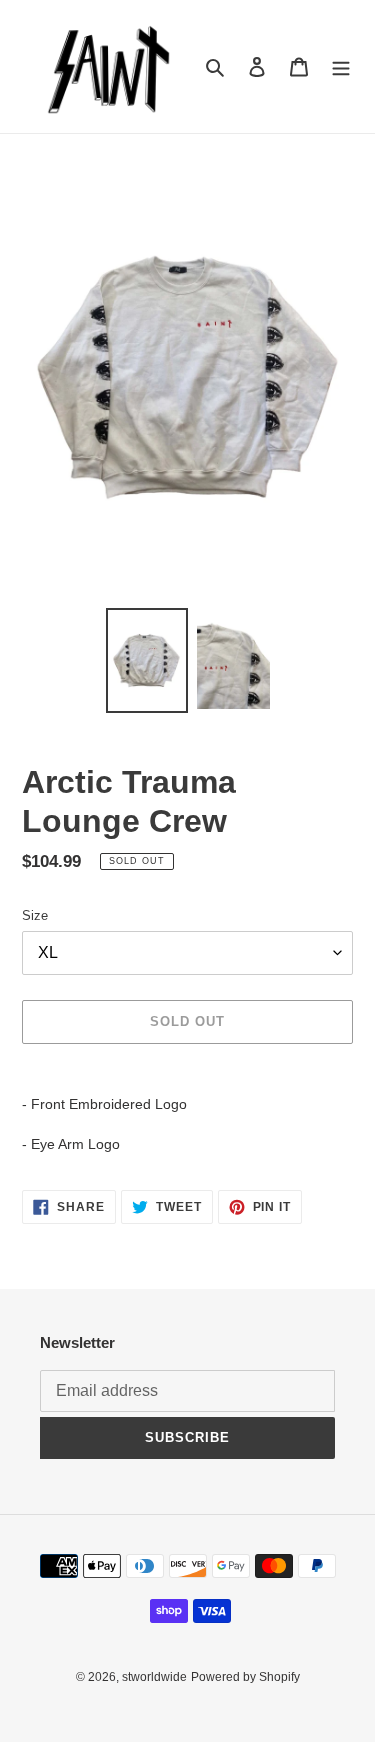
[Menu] (341, 66)
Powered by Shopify (245, 1677)
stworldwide (154, 1677)
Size (35, 915)
